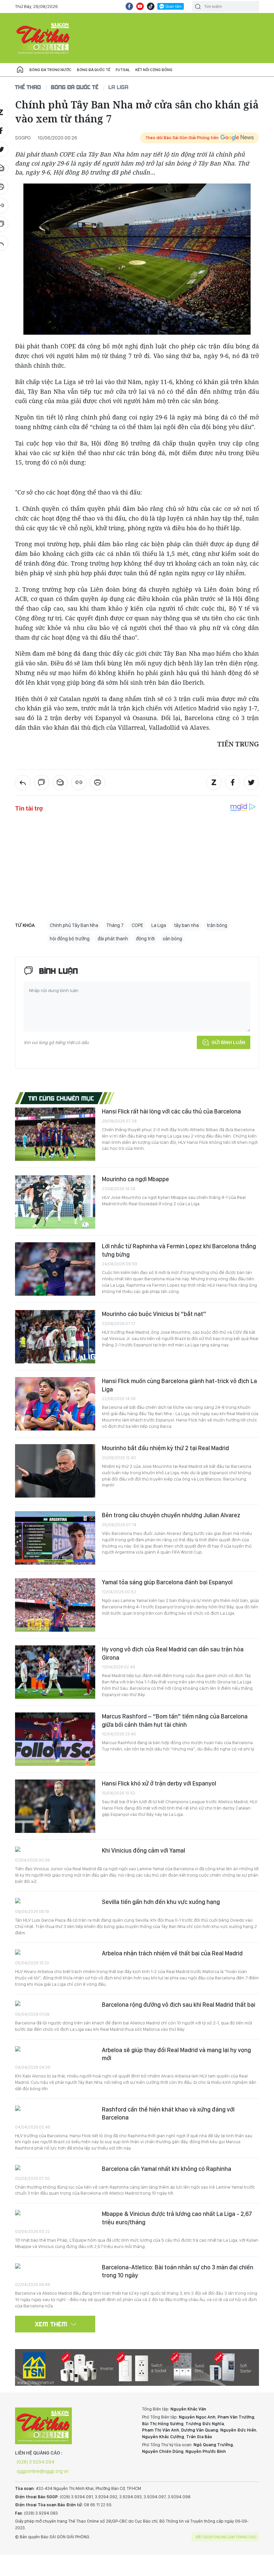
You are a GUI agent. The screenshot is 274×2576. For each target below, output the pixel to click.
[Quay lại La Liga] (23, 782)
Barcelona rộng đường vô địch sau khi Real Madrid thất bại (179, 2005)
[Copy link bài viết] (79, 782)
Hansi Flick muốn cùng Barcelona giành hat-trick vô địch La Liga (179, 1385)
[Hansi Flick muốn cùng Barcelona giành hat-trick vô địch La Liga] (55, 1404)
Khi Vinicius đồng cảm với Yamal (144, 1850)
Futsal (123, 70)
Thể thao (28, 87)
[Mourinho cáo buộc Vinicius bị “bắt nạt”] (55, 1337)
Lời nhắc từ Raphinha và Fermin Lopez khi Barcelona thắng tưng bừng (179, 1250)
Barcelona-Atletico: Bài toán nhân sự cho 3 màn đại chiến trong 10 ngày (178, 2271)
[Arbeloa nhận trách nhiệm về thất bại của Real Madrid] (55, 1953)
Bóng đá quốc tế (94, 70)
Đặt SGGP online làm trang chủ (226, 2537)
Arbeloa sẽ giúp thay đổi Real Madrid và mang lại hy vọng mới (176, 2054)
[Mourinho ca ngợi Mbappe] (55, 1202)
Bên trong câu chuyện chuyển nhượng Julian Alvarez (171, 1515)
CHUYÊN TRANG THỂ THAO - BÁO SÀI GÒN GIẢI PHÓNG (43, 38)
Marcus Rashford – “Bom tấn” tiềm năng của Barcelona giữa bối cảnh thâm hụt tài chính (175, 1720)
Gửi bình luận (228, 1042)
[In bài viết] (98, 782)
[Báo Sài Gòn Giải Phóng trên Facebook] (129, 6)
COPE (138, 925)
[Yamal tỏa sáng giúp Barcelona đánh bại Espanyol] (55, 1605)
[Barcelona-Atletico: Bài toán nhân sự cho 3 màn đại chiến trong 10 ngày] (55, 2267)
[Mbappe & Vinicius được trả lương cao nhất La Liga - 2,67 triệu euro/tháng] (55, 2213)
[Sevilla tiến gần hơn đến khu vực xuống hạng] (55, 1901)
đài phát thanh (113, 939)
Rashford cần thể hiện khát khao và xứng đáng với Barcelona (168, 2113)
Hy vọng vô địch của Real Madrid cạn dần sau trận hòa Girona (173, 1653)
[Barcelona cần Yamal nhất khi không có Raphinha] (55, 2168)
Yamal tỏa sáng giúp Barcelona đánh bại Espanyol (167, 1582)
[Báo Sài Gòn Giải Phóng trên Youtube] (140, 6)
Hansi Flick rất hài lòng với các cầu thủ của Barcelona (171, 1111)
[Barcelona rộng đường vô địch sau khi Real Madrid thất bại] (55, 2004)
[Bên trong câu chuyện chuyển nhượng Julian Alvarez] (55, 1538)
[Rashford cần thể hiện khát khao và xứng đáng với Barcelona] (55, 2109)
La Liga (119, 87)
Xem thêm (51, 2324)
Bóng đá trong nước (50, 70)
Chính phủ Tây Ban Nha (74, 925)
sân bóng (172, 939)
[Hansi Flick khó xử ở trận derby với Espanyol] (55, 1806)
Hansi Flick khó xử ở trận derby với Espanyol (159, 1783)
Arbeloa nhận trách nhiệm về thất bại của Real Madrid (172, 1953)
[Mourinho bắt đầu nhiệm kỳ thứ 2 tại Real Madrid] (55, 1471)
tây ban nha (186, 925)
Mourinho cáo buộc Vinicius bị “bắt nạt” (154, 1314)
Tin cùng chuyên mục (61, 1098)
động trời (145, 939)
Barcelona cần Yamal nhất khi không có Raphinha (167, 2169)
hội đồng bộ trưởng (70, 939)
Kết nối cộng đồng (154, 70)
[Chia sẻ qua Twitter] (251, 782)
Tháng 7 (115, 925)
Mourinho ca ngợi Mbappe (135, 1179)
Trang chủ (20, 70)
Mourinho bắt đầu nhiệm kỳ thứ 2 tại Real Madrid (165, 1448)
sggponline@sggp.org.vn (43, 2471)
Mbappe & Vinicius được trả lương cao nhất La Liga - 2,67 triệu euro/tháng (177, 2218)
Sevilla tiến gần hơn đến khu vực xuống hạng (161, 1902)
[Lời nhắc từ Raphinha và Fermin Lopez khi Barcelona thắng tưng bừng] (55, 1269)
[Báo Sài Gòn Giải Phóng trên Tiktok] (151, 6)
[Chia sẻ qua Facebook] (233, 782)
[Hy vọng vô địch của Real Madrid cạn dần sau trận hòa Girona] (55, 1672)
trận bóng (217, 925)
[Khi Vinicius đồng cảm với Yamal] (55, 1850)
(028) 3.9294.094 (36, 2462)
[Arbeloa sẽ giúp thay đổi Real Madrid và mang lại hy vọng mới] (55, 2050)
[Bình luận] (41, 782)
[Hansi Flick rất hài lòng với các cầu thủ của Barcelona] (55, 1134)
